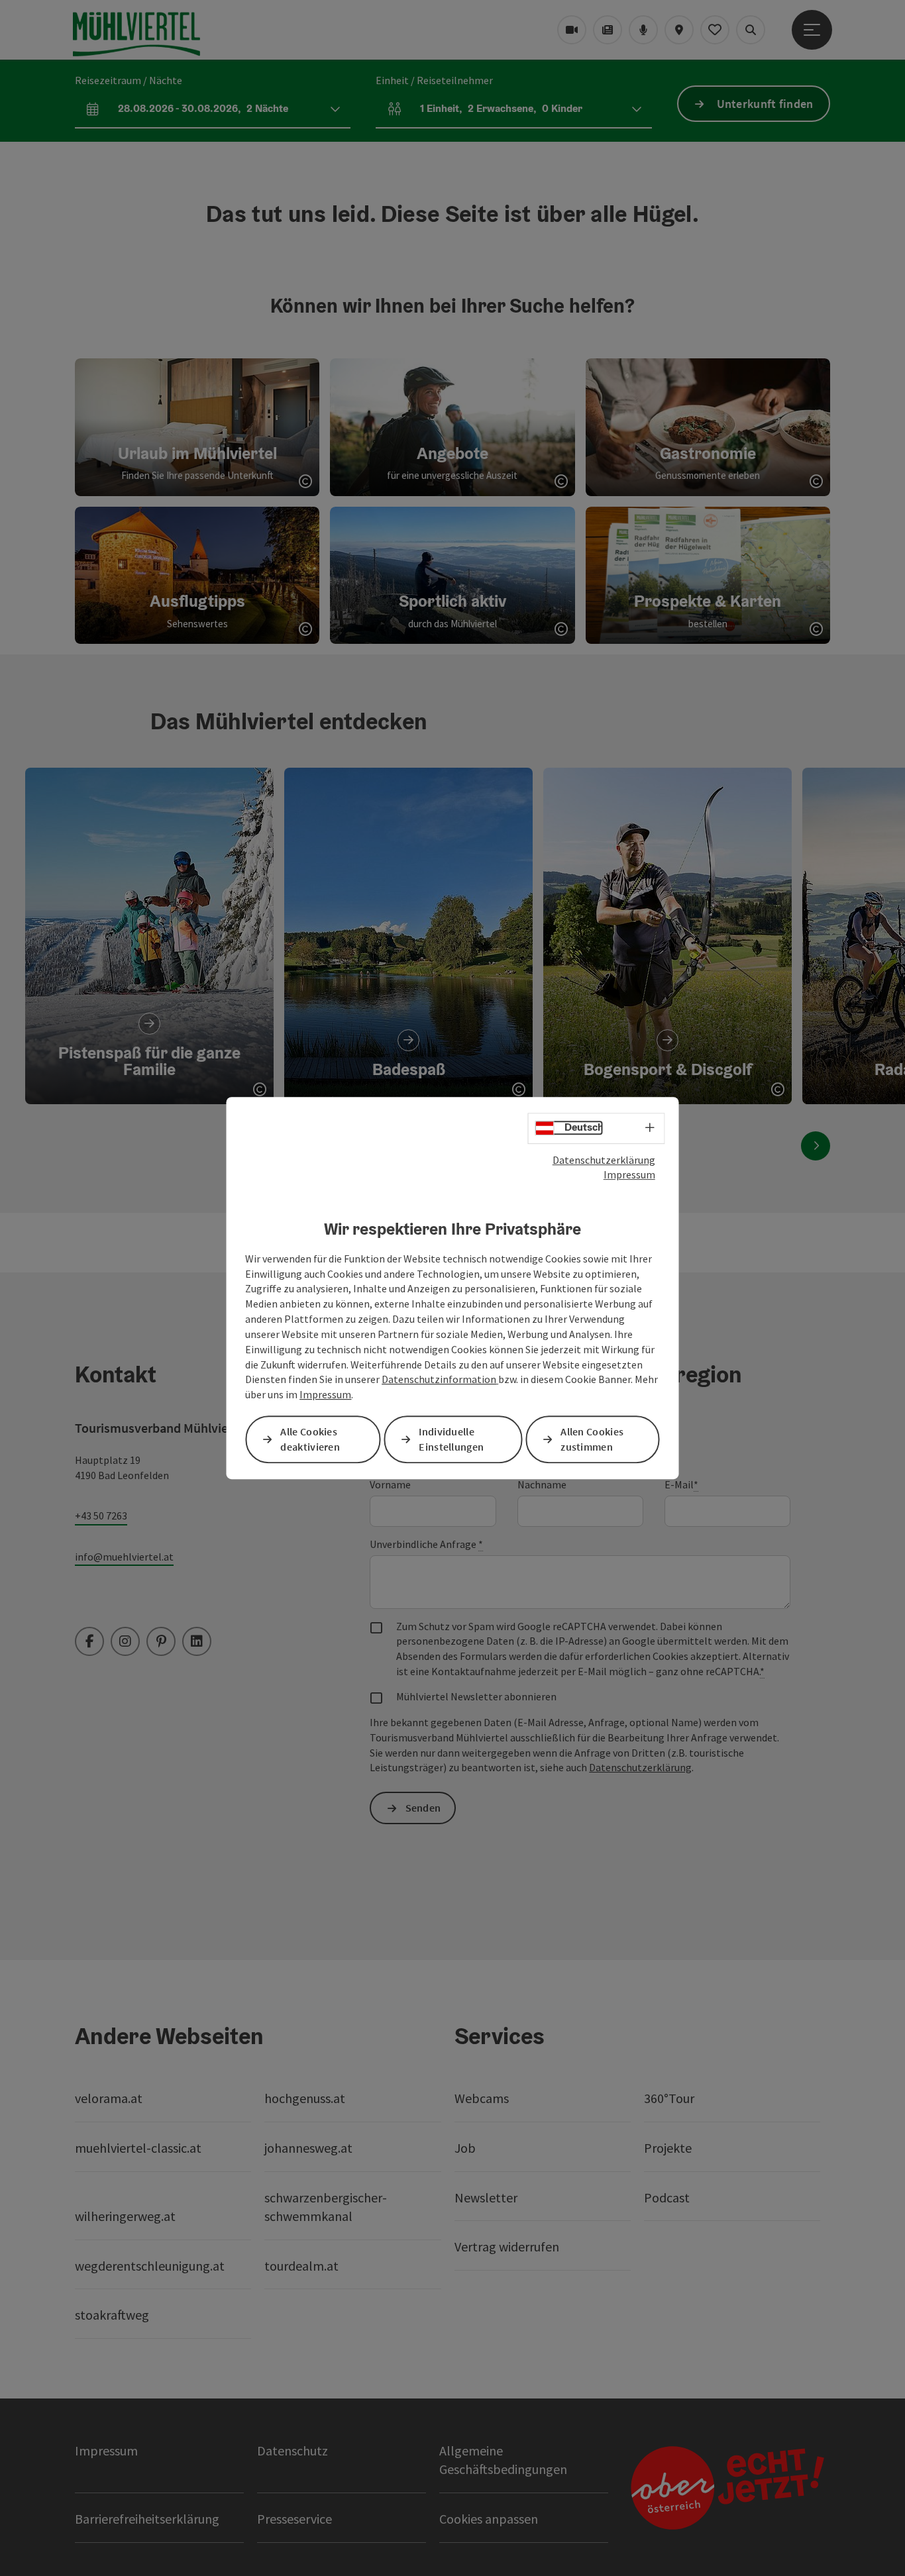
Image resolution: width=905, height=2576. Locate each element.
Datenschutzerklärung (604, 1160)
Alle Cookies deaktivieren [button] (310, 1439)
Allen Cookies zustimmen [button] (592, 1439)
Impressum (629, 1174)
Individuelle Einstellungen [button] (451, 1439)
